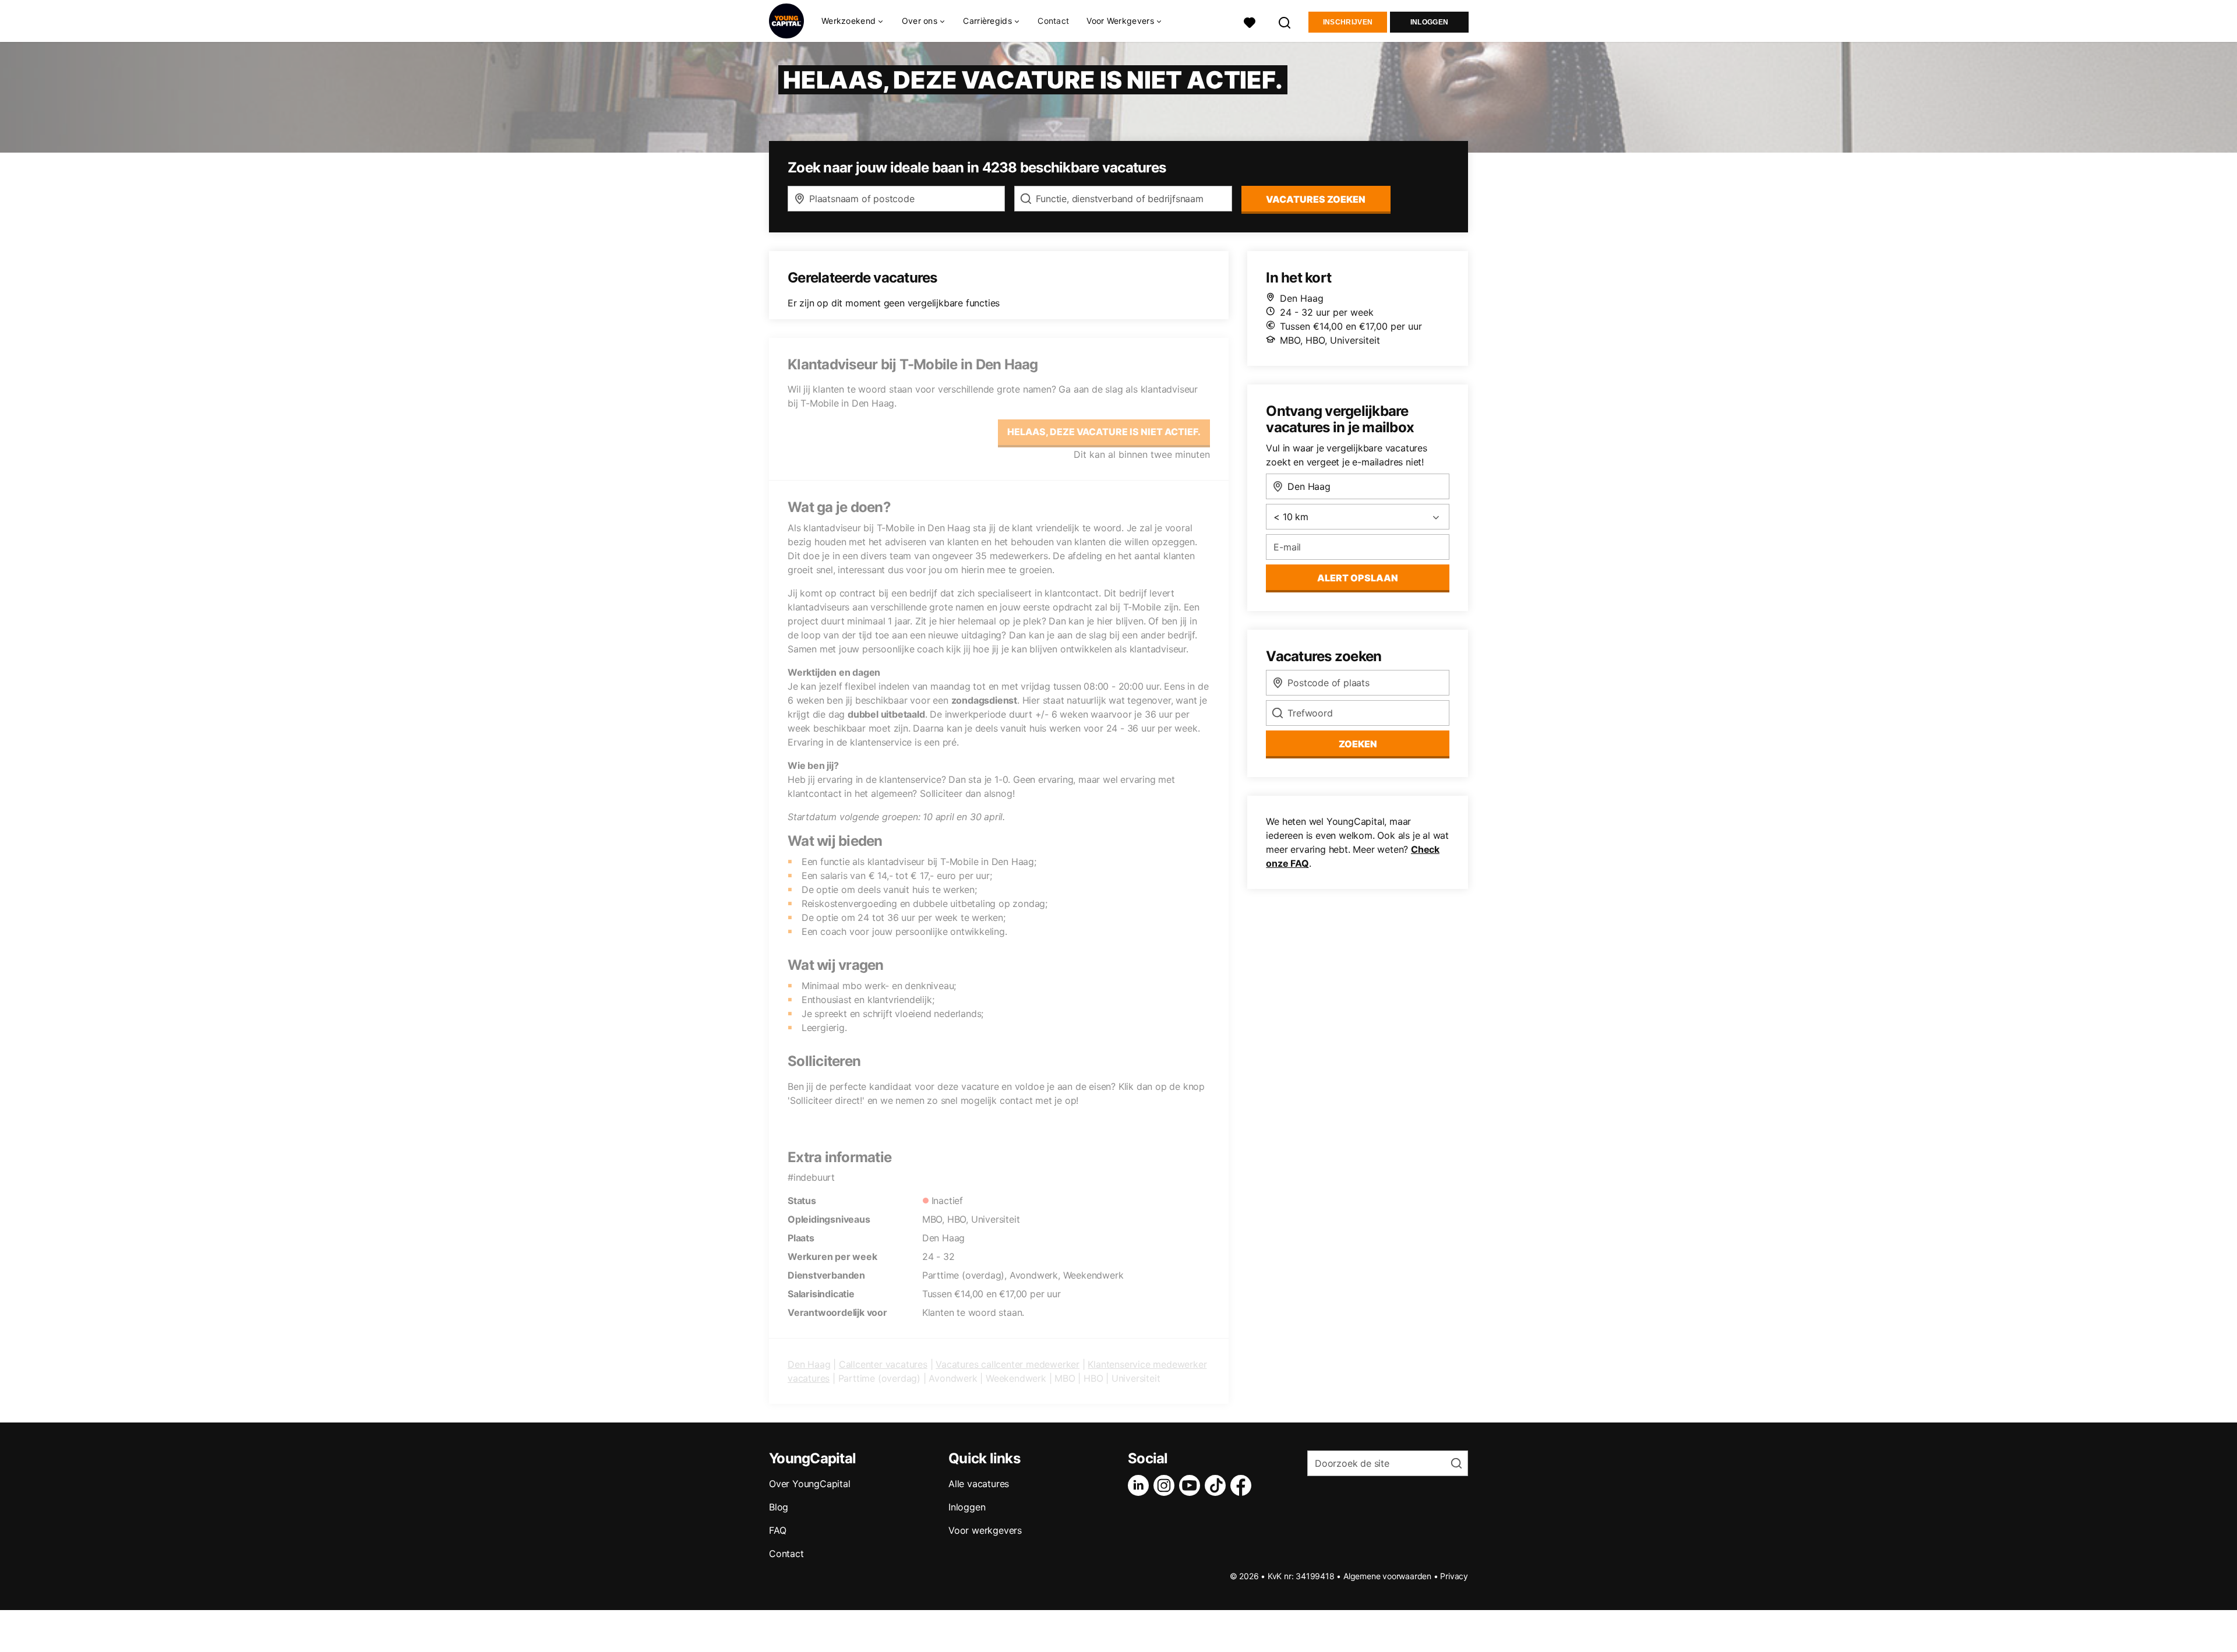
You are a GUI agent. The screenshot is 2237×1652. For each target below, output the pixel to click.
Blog (779, 1507)
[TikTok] (1218, 1485)
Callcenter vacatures (883, 1364)
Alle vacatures (979, 1484)
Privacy (1454, 1576)
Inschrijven (1348, 22)
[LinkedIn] (1141, 1485)
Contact (1053, 21)
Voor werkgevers (985, 1530)
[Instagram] (1166, 1485)
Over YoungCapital (810, 1484)
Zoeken (1358, 744)
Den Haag (809, 1364)
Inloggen (1429, 22)
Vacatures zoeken (1316, 199)
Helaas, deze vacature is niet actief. (1104, 432)
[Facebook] (1243, 1485)
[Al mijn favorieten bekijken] (1250, 21)
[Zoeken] (1285, 21)
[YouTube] (1192, 1485)
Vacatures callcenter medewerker (1008, 1364)
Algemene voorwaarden (1387, 1576)
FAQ (777, 1530)
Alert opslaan (1358, 578)
